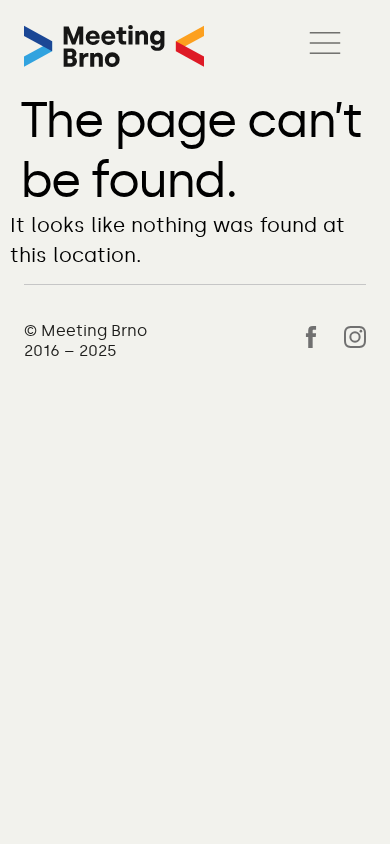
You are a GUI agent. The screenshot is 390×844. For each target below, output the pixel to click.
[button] (325, 46)
